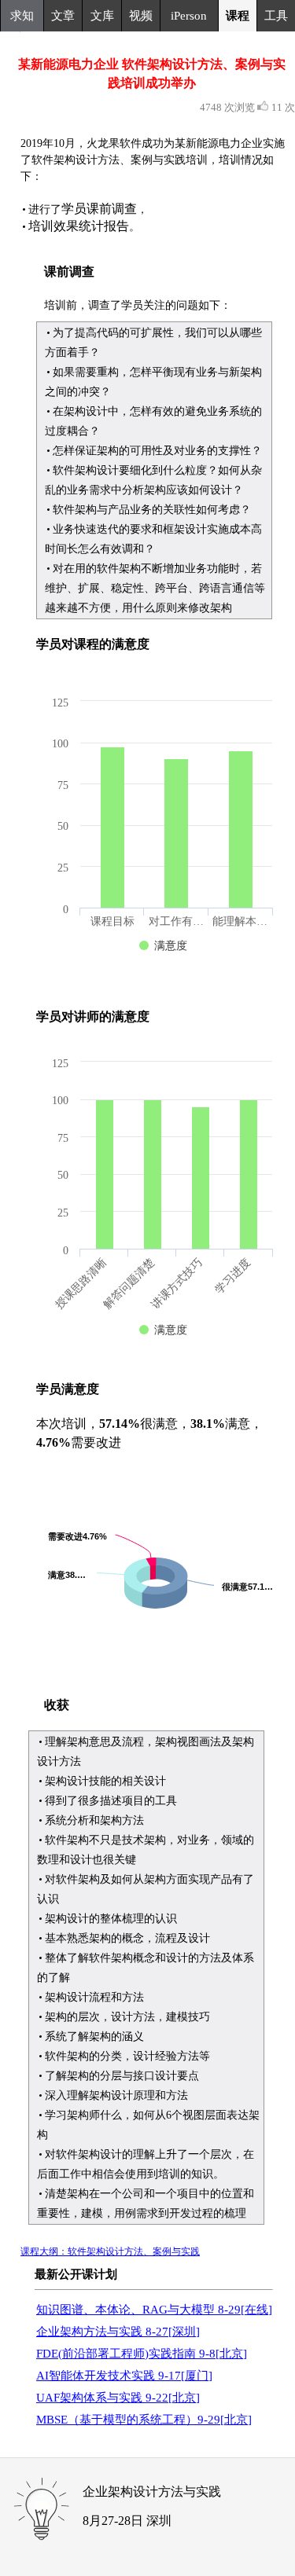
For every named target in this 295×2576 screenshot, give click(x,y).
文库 (102, 16)
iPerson (189, 16)
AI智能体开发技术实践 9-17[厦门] (124, 2376)
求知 (22, 16)
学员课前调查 (99, 209)
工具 (276, 16)
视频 (141, 16)
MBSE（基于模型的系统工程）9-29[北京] (144, 2420)
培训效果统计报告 (79, 226)
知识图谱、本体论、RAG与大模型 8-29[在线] (154, 2310)
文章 (63, 16)
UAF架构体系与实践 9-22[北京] (118, 2398)
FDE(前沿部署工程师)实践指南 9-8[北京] (142, 2354)
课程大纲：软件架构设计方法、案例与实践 (110, 2251)
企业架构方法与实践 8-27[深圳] (118, 2332)
